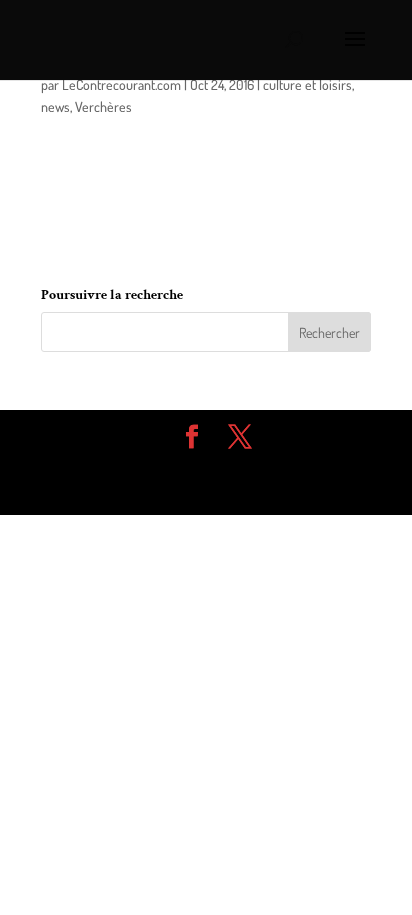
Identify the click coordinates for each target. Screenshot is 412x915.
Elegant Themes (191, 467)
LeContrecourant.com (121, 84)
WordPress (206, 488)
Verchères (103, 106)
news (55, 106)
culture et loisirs (307, 84)
